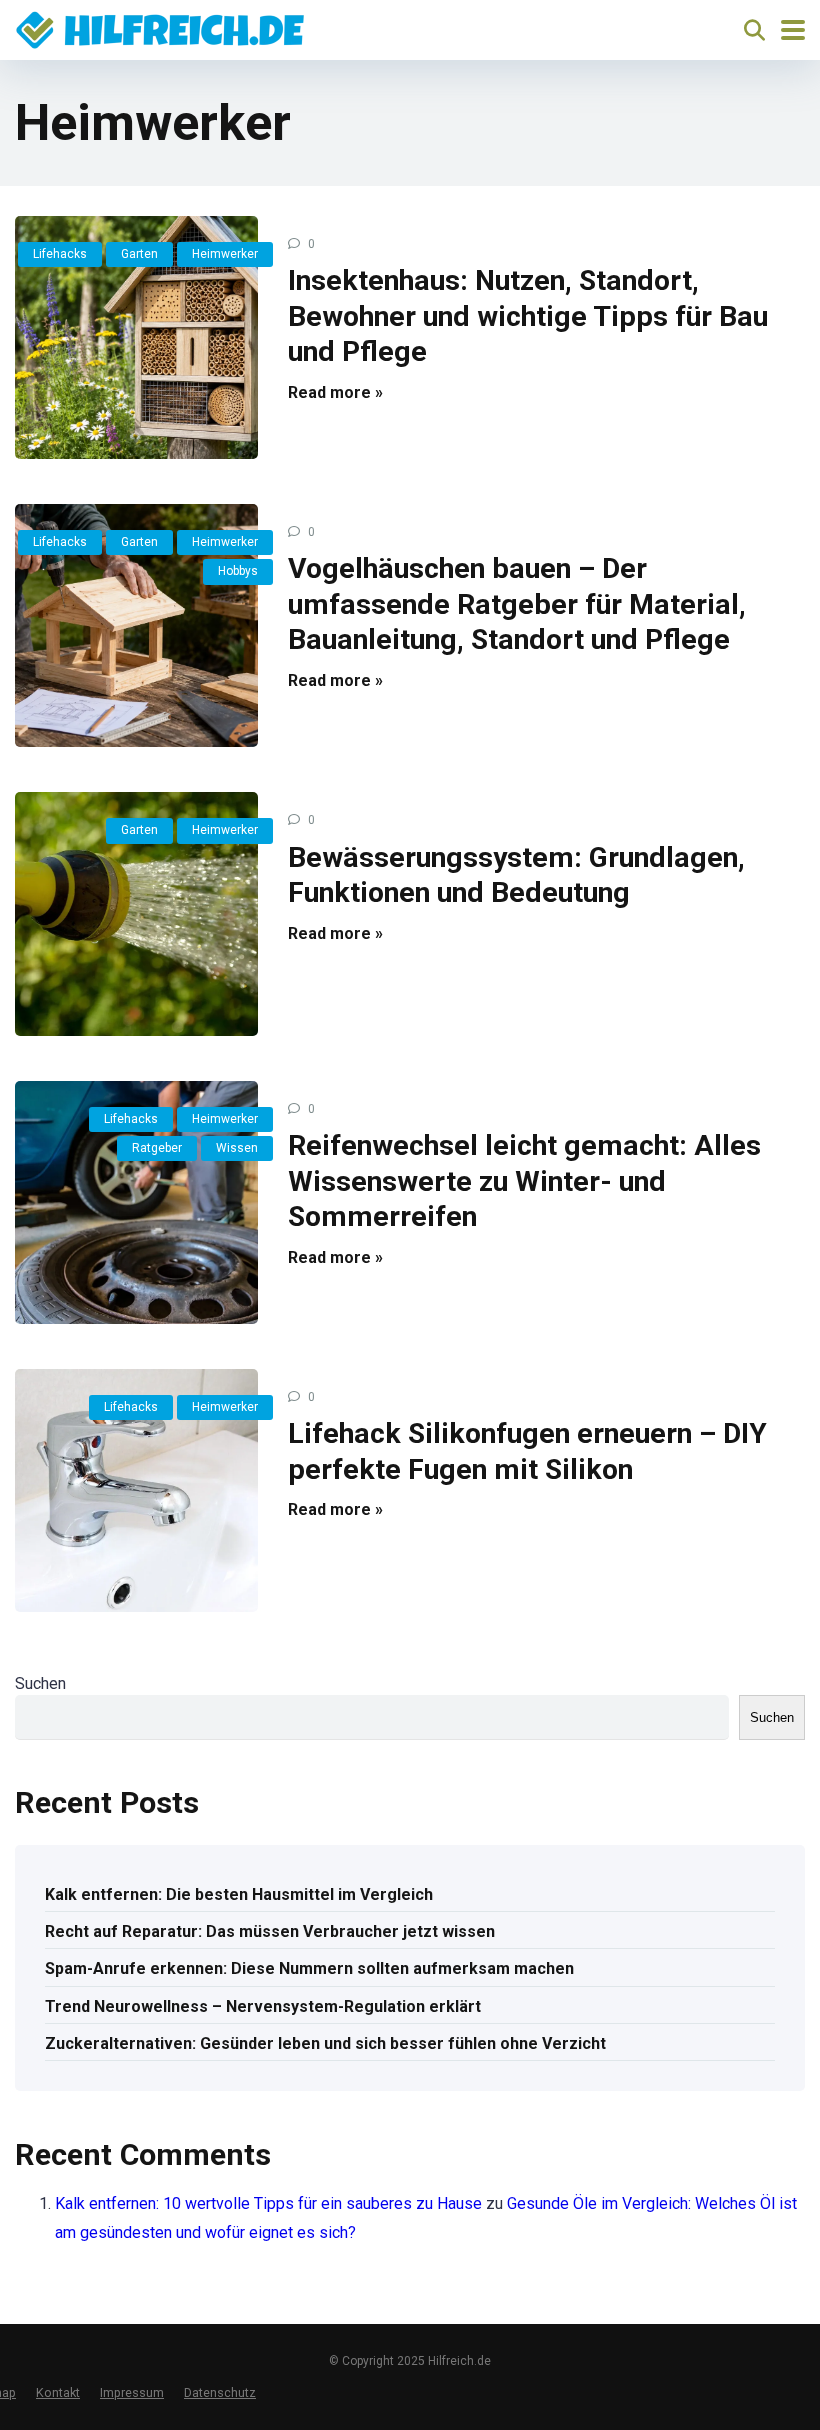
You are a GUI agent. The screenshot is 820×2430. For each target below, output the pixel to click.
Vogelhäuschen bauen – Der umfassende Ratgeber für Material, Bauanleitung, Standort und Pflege (517, 604)
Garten (139, 254)
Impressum (132, 2392)
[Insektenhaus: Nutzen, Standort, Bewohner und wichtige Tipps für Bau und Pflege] (136, 337)
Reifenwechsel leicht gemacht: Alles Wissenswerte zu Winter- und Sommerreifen (524, 1181)
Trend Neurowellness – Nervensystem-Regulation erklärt (263, 2006)
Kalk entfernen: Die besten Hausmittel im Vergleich (239, 1894)
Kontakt (58, 2392)
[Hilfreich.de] (160, 27)
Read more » (335, 392)
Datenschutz (220, 2392)
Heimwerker (225, 254)
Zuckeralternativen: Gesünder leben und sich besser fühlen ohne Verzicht (325, 2043)
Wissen (237, 1148)
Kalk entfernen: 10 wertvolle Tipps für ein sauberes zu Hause (268, 2203)
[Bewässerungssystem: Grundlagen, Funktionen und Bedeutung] (136, 913)
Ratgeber (157, 1148)
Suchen (40, 1683)
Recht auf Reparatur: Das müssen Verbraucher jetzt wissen (270, 1931)
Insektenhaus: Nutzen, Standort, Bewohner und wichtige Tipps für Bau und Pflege (528, 316)
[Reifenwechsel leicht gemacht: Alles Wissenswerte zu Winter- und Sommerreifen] (136, 1202)
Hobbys (238, 571)
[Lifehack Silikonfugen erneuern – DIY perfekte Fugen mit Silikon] (136, 1490)
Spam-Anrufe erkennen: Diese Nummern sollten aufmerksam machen (309, 1968)
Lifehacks (60, 254)
